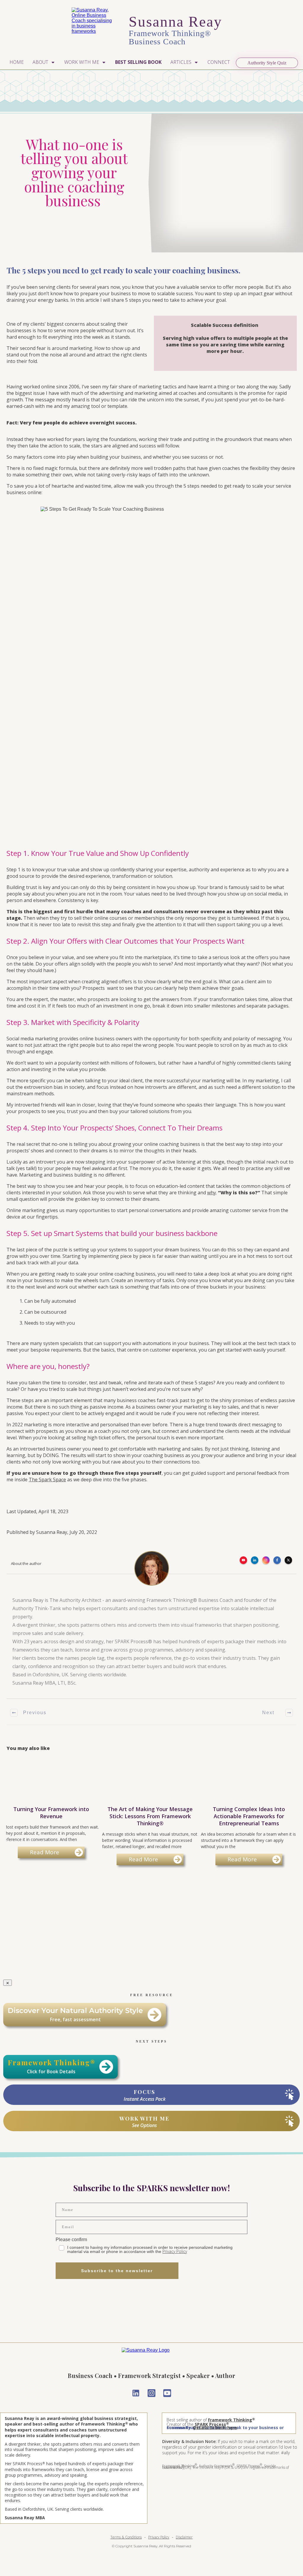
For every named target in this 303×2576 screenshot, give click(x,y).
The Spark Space (47, 1480)
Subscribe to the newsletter (117, 2271)
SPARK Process (210, 2424)
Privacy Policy (175, 2251)
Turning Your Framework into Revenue (51, 1813)
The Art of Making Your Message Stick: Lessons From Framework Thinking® (150, 1813)
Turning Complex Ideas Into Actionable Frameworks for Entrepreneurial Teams (249, 1813)
